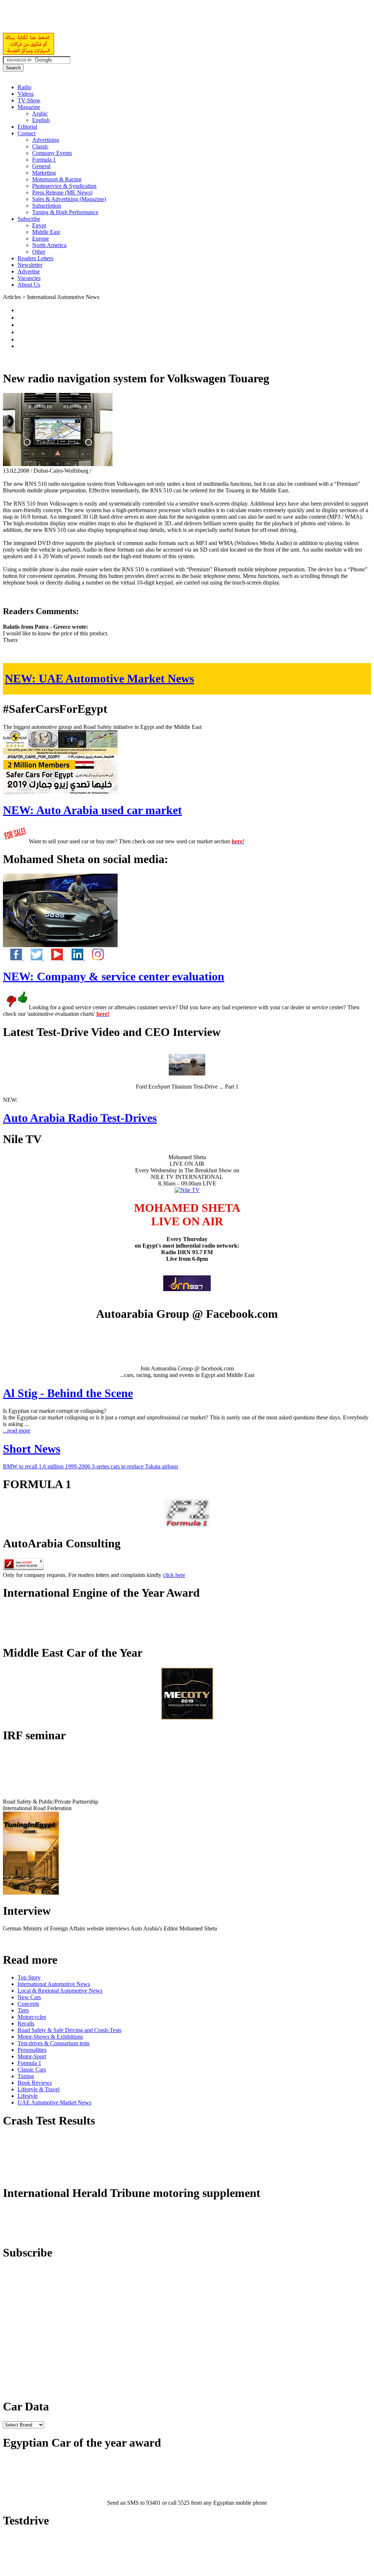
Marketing (44, 173)
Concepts (28, 2004)
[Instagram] (94, 958)
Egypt (39, 225)
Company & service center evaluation (114, 976)
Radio (24, 87)
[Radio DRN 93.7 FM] (187, 1289)
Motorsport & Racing (57, 179)
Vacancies (29, 278)
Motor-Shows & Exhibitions (50, 2037)
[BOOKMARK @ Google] (20, 325)
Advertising (46, 140)
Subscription (47, 206)
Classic (40, 146)
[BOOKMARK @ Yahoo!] (20, 339)
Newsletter (30, 265)
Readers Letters (35, 258)
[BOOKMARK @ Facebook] (20, 317)
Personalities (32, 2050)
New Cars (29, 1997)
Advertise (29, 271)
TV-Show (29, 100)
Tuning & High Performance (65, 212)
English (41, 120)
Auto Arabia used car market (92, 810)
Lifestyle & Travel (39, 2089)
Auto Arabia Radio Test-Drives (80, 1118)
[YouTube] (54, 958)
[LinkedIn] (75, 958)
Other (39, 252)
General (41, 166)
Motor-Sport (32, 2056)
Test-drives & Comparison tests (54, 2043)
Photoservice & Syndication (64, 186)
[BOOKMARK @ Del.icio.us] (20, 310)
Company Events (52, 153)
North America (49, 245)
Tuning (26, 2076)
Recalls (26, 2023)
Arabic (40, 114)
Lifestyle (28, 2096)
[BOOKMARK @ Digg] (20, 332)
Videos (26, 94)
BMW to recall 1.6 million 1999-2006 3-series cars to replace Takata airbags (91, 1466)
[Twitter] (34, 958)
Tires (23, 2010)
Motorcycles (32, 2017)
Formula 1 (44, 160)
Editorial (27, 127)
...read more (17, 1431)
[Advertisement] (88, 20)
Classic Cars (32, 2070)
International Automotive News (54, 1984)
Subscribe (29, 219)
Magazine (29, 107)
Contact (26, 133)
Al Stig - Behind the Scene (68, 1393)
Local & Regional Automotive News (60, 1991)
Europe (41, 239)
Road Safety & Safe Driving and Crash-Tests (69, 2030)
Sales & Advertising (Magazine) (69, 199)
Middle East (46, 232)
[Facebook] (13, 958)
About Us (29, 285)
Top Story (29, 1977)
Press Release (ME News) (62, 192)
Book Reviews (35, 2083)
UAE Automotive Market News (99, 678)
